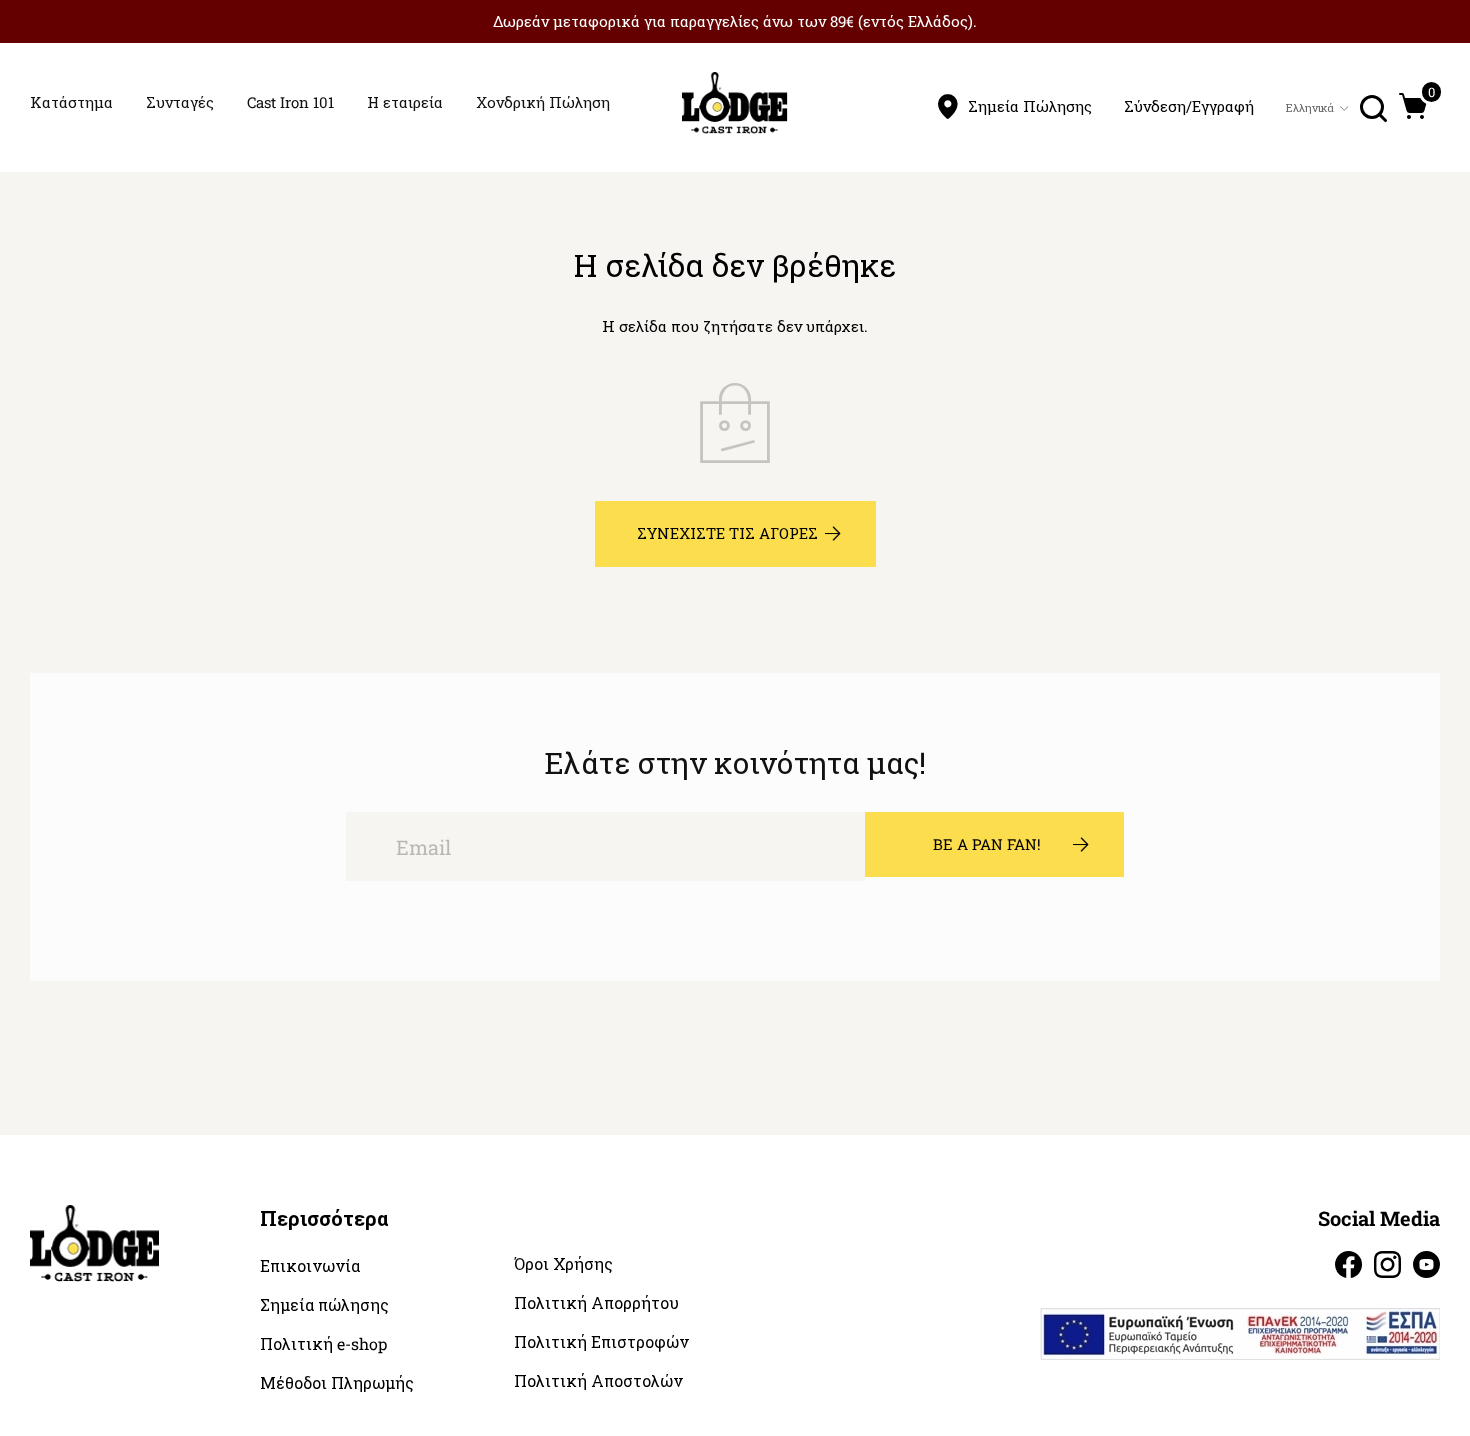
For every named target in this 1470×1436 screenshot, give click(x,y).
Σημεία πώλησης (324, 1305)
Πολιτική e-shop (323, 1344)
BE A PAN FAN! (987, 844)
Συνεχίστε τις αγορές (727, 533)
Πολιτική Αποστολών (598, 1381)
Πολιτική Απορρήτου (596, 1303)
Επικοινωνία (310, 1266)
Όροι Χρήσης (563, 1264)
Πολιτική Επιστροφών (601, 1342)
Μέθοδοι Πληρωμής (337, 1383)
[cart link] (1413, 106)
